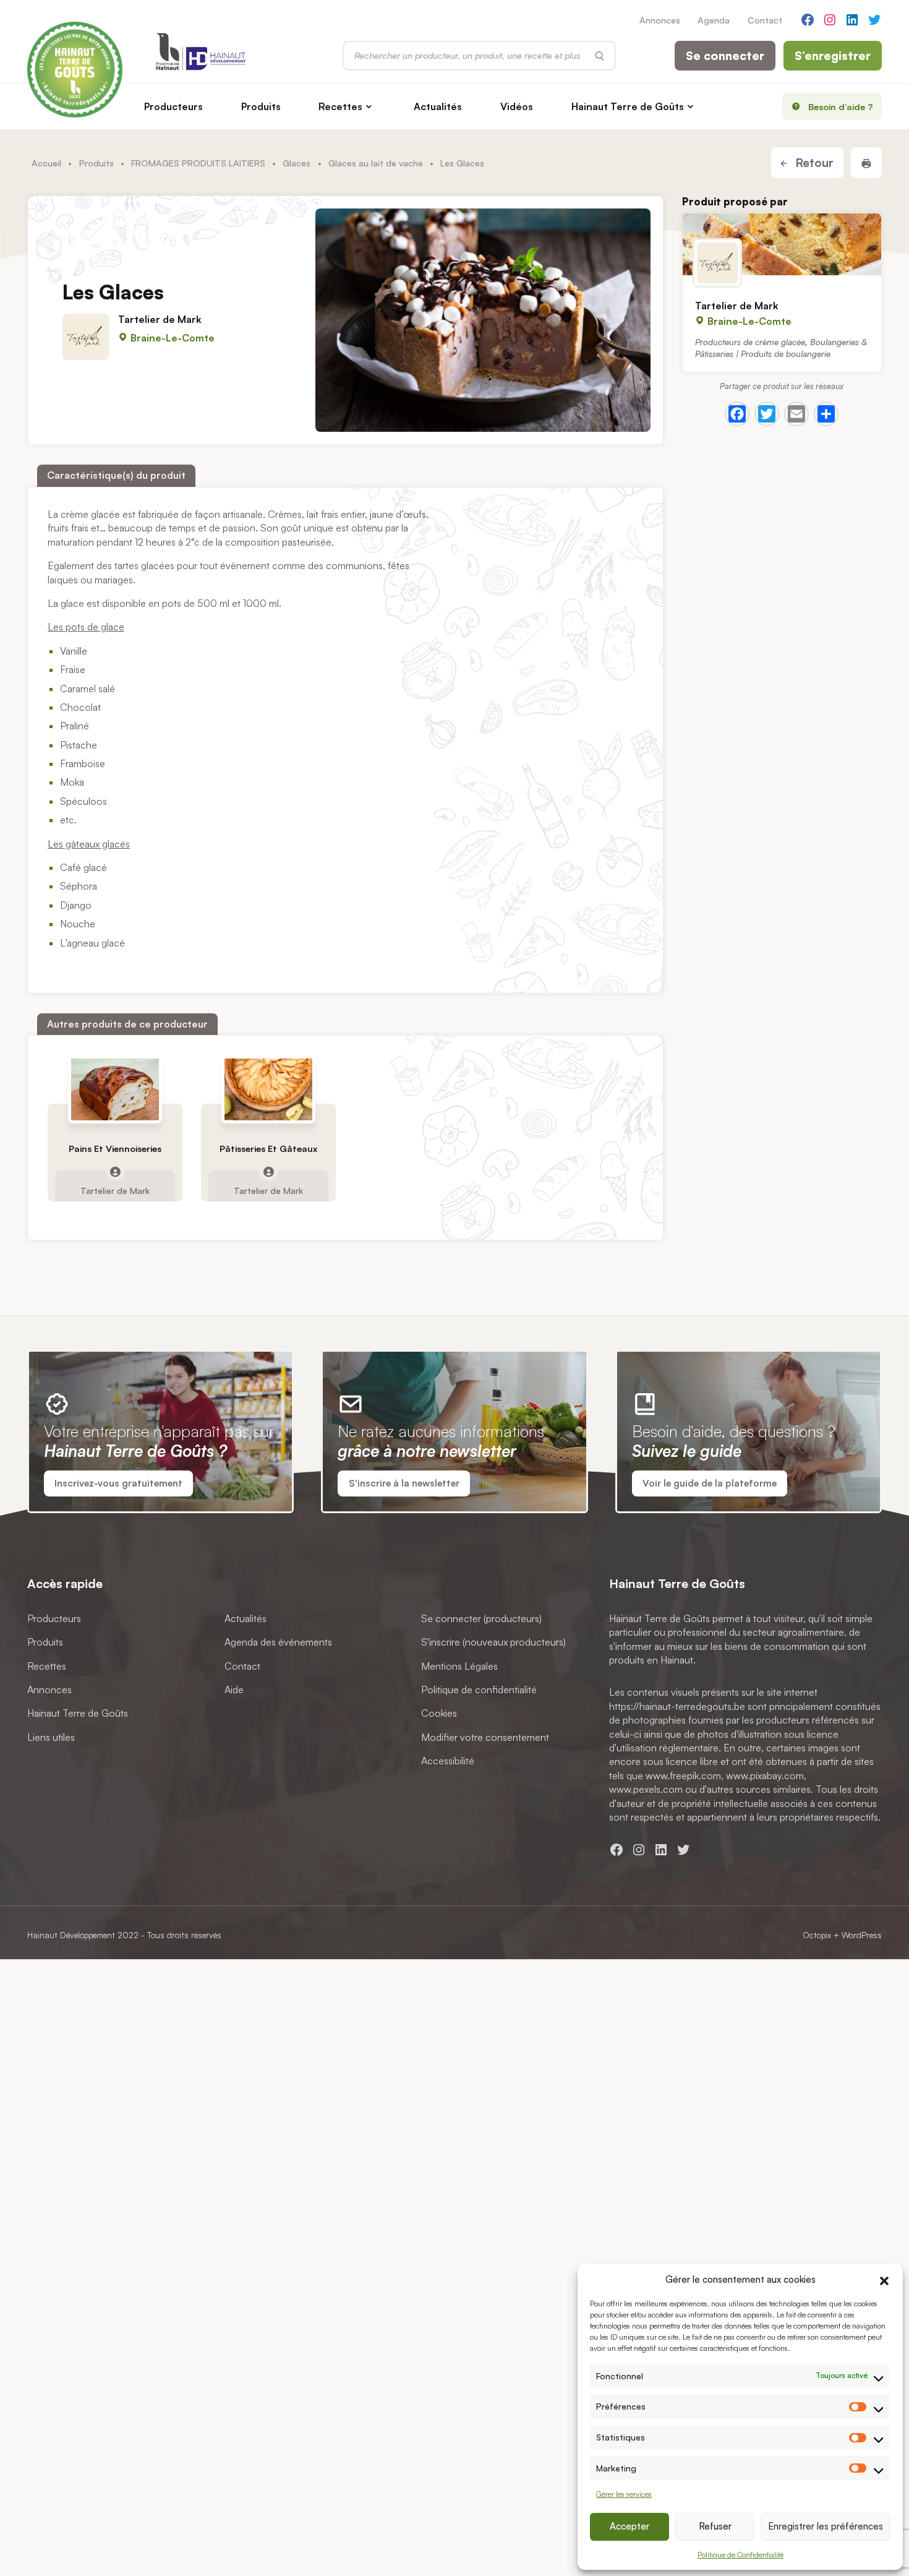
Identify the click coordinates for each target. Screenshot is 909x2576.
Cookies (439, 1714)
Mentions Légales (459, 1666)
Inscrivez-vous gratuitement (118, 1483)
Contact (765, 20)
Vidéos (517, 106)
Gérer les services (624, 2494)
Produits (261, 106)
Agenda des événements (278, 1642)
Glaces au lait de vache (376, 163)
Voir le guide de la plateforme (710, 1483)
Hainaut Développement (71, 1935)
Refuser (715, 2526)
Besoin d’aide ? (841, 106)
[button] (884, 2279)
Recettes (340, 106)
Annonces (660, 20)
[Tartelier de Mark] (782, 244)
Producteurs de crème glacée (750, 342)
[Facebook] (737, 414)
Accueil (46, 163)
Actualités (438, 106)
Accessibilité (448, 1761)
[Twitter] (767, 414)
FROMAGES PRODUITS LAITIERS (198, 163)
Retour (813, 163)
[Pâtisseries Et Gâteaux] (269, 1089)
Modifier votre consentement (485, 1737)
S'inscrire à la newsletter (404, 1483)
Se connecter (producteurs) (481, 1618)
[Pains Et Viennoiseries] (115, 1089)
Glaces (297, 163)
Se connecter (725, 56)
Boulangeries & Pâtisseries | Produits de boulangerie (781, 348)
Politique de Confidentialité (740, 2555)
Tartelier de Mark (160, 319)
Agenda (714, 20)
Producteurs (173, 106)
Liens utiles (51, 1737)
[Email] (796, 414)
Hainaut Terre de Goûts (628, 106)
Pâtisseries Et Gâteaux (268, 1149)
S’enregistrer (833, 56)
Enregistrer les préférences (826, 2526)
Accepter (629, 2526)
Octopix (817, 1935)
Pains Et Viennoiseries (115, 1149)
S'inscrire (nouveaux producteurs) (493, 1642)
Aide (234, 1689)
